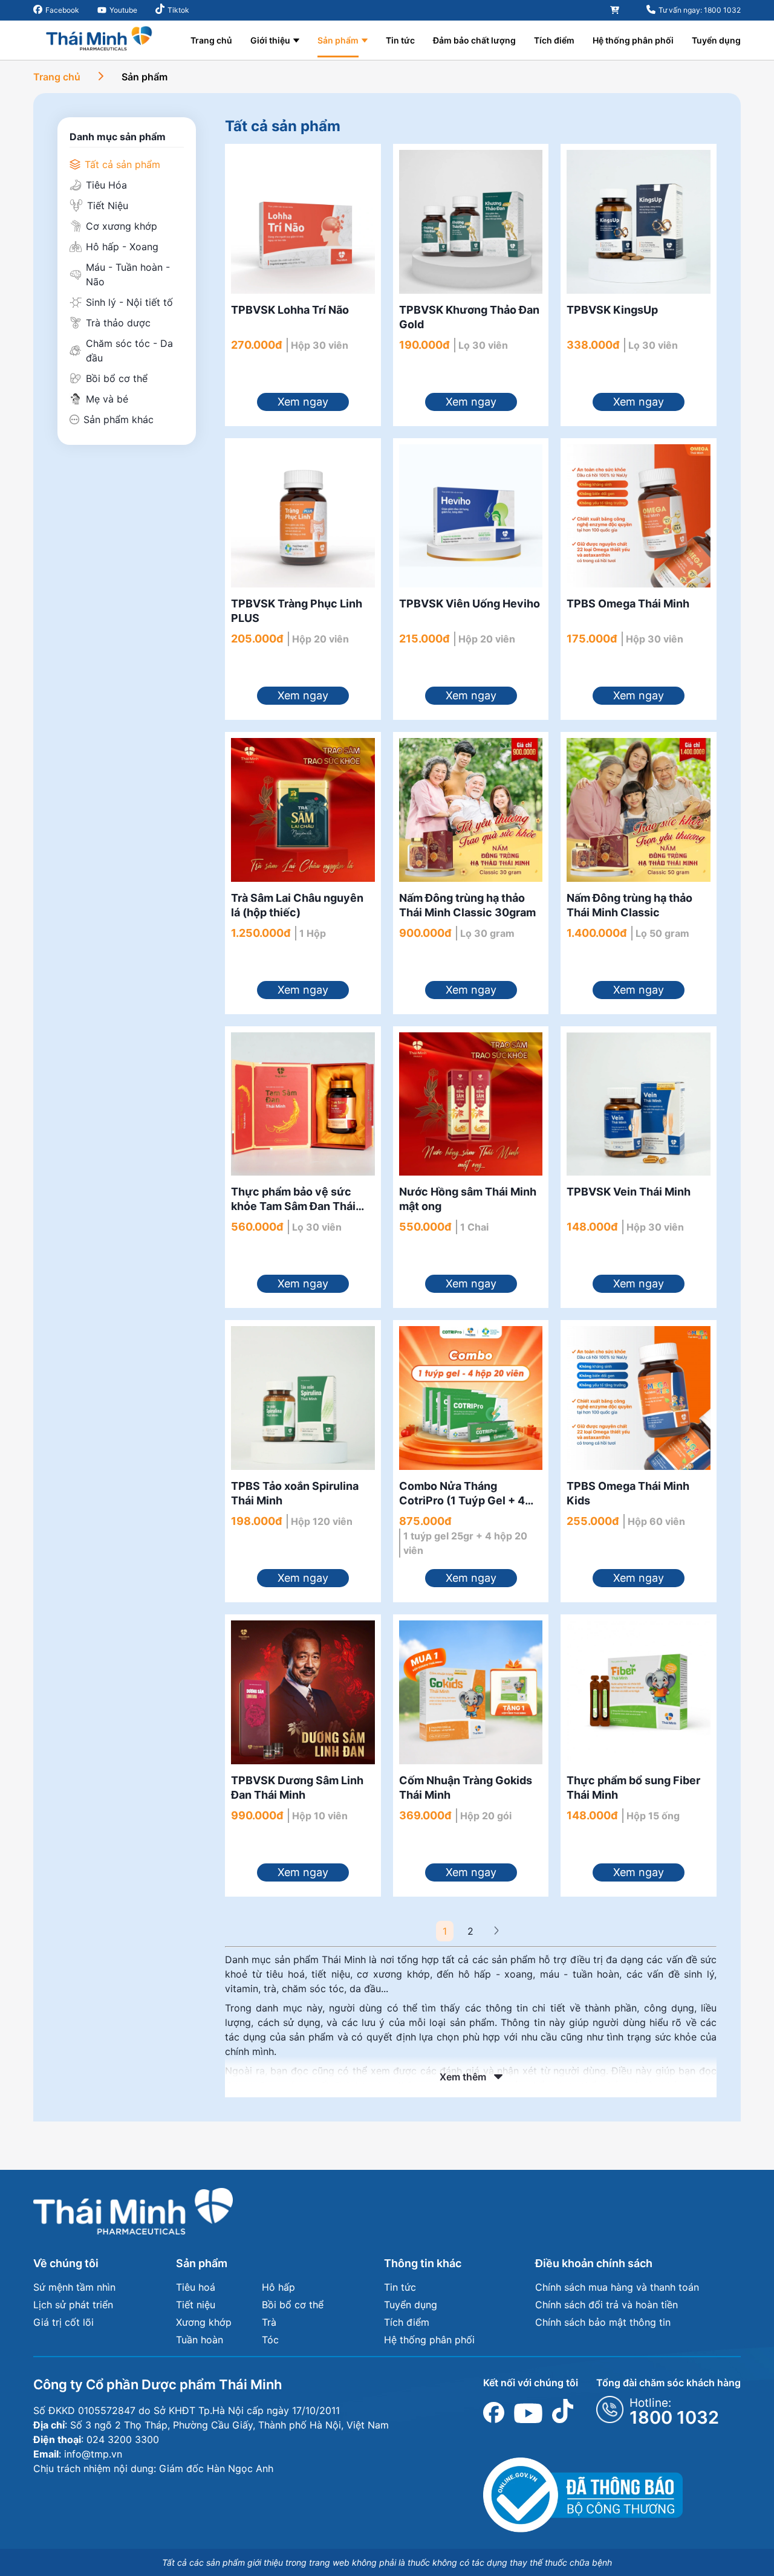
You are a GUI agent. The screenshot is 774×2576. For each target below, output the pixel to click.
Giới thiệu (270, 40)
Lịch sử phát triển (73, 2305)
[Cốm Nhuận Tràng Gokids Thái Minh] (471, 1692)
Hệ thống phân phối (633, 40)
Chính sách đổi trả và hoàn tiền (607, 2305)
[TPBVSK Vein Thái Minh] (639, 1104)
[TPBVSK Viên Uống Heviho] (471, 516)
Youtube (123, 10)
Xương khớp (204, 2322)
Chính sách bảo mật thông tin (603, 2322)
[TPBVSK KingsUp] (639, 222)
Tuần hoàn (200, 2340)
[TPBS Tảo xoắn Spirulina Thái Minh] (303, 1398)
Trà (269, 2322)
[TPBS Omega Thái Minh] (639, 516)
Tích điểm (554, 40)
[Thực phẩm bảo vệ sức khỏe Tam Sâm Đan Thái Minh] (303, 1104)
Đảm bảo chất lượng (474, 40)
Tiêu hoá (196, 2287)
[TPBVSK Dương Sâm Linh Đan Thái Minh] (303, 1692)
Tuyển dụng (716, 40)
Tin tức (400, 40)
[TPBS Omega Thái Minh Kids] (639, 1398)
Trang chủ (211, 40)
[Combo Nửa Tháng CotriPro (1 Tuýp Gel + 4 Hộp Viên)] (471, 1398)
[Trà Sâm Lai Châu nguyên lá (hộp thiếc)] (303, 810)
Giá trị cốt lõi (63, 2322)
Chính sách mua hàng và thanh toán (617, 2287)
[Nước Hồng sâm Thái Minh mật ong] (471, 1104)
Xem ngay (303, 402)
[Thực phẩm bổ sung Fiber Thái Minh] (639, 1692)
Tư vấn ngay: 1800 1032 (700, 10)
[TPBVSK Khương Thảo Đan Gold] (471, 222)
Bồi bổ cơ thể (293, 2305)
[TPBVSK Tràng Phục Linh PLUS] (303, 516)
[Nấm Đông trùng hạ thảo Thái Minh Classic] (639, 810)
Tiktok (178, 10)
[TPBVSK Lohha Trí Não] (303, 222)
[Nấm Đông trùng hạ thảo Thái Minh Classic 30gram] (471, 810)
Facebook (62, 10)
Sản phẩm (338, 40)
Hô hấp (278, 2287)
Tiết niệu (196, 2305)
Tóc (270, 2340)
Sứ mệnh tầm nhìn (74, 2287)
